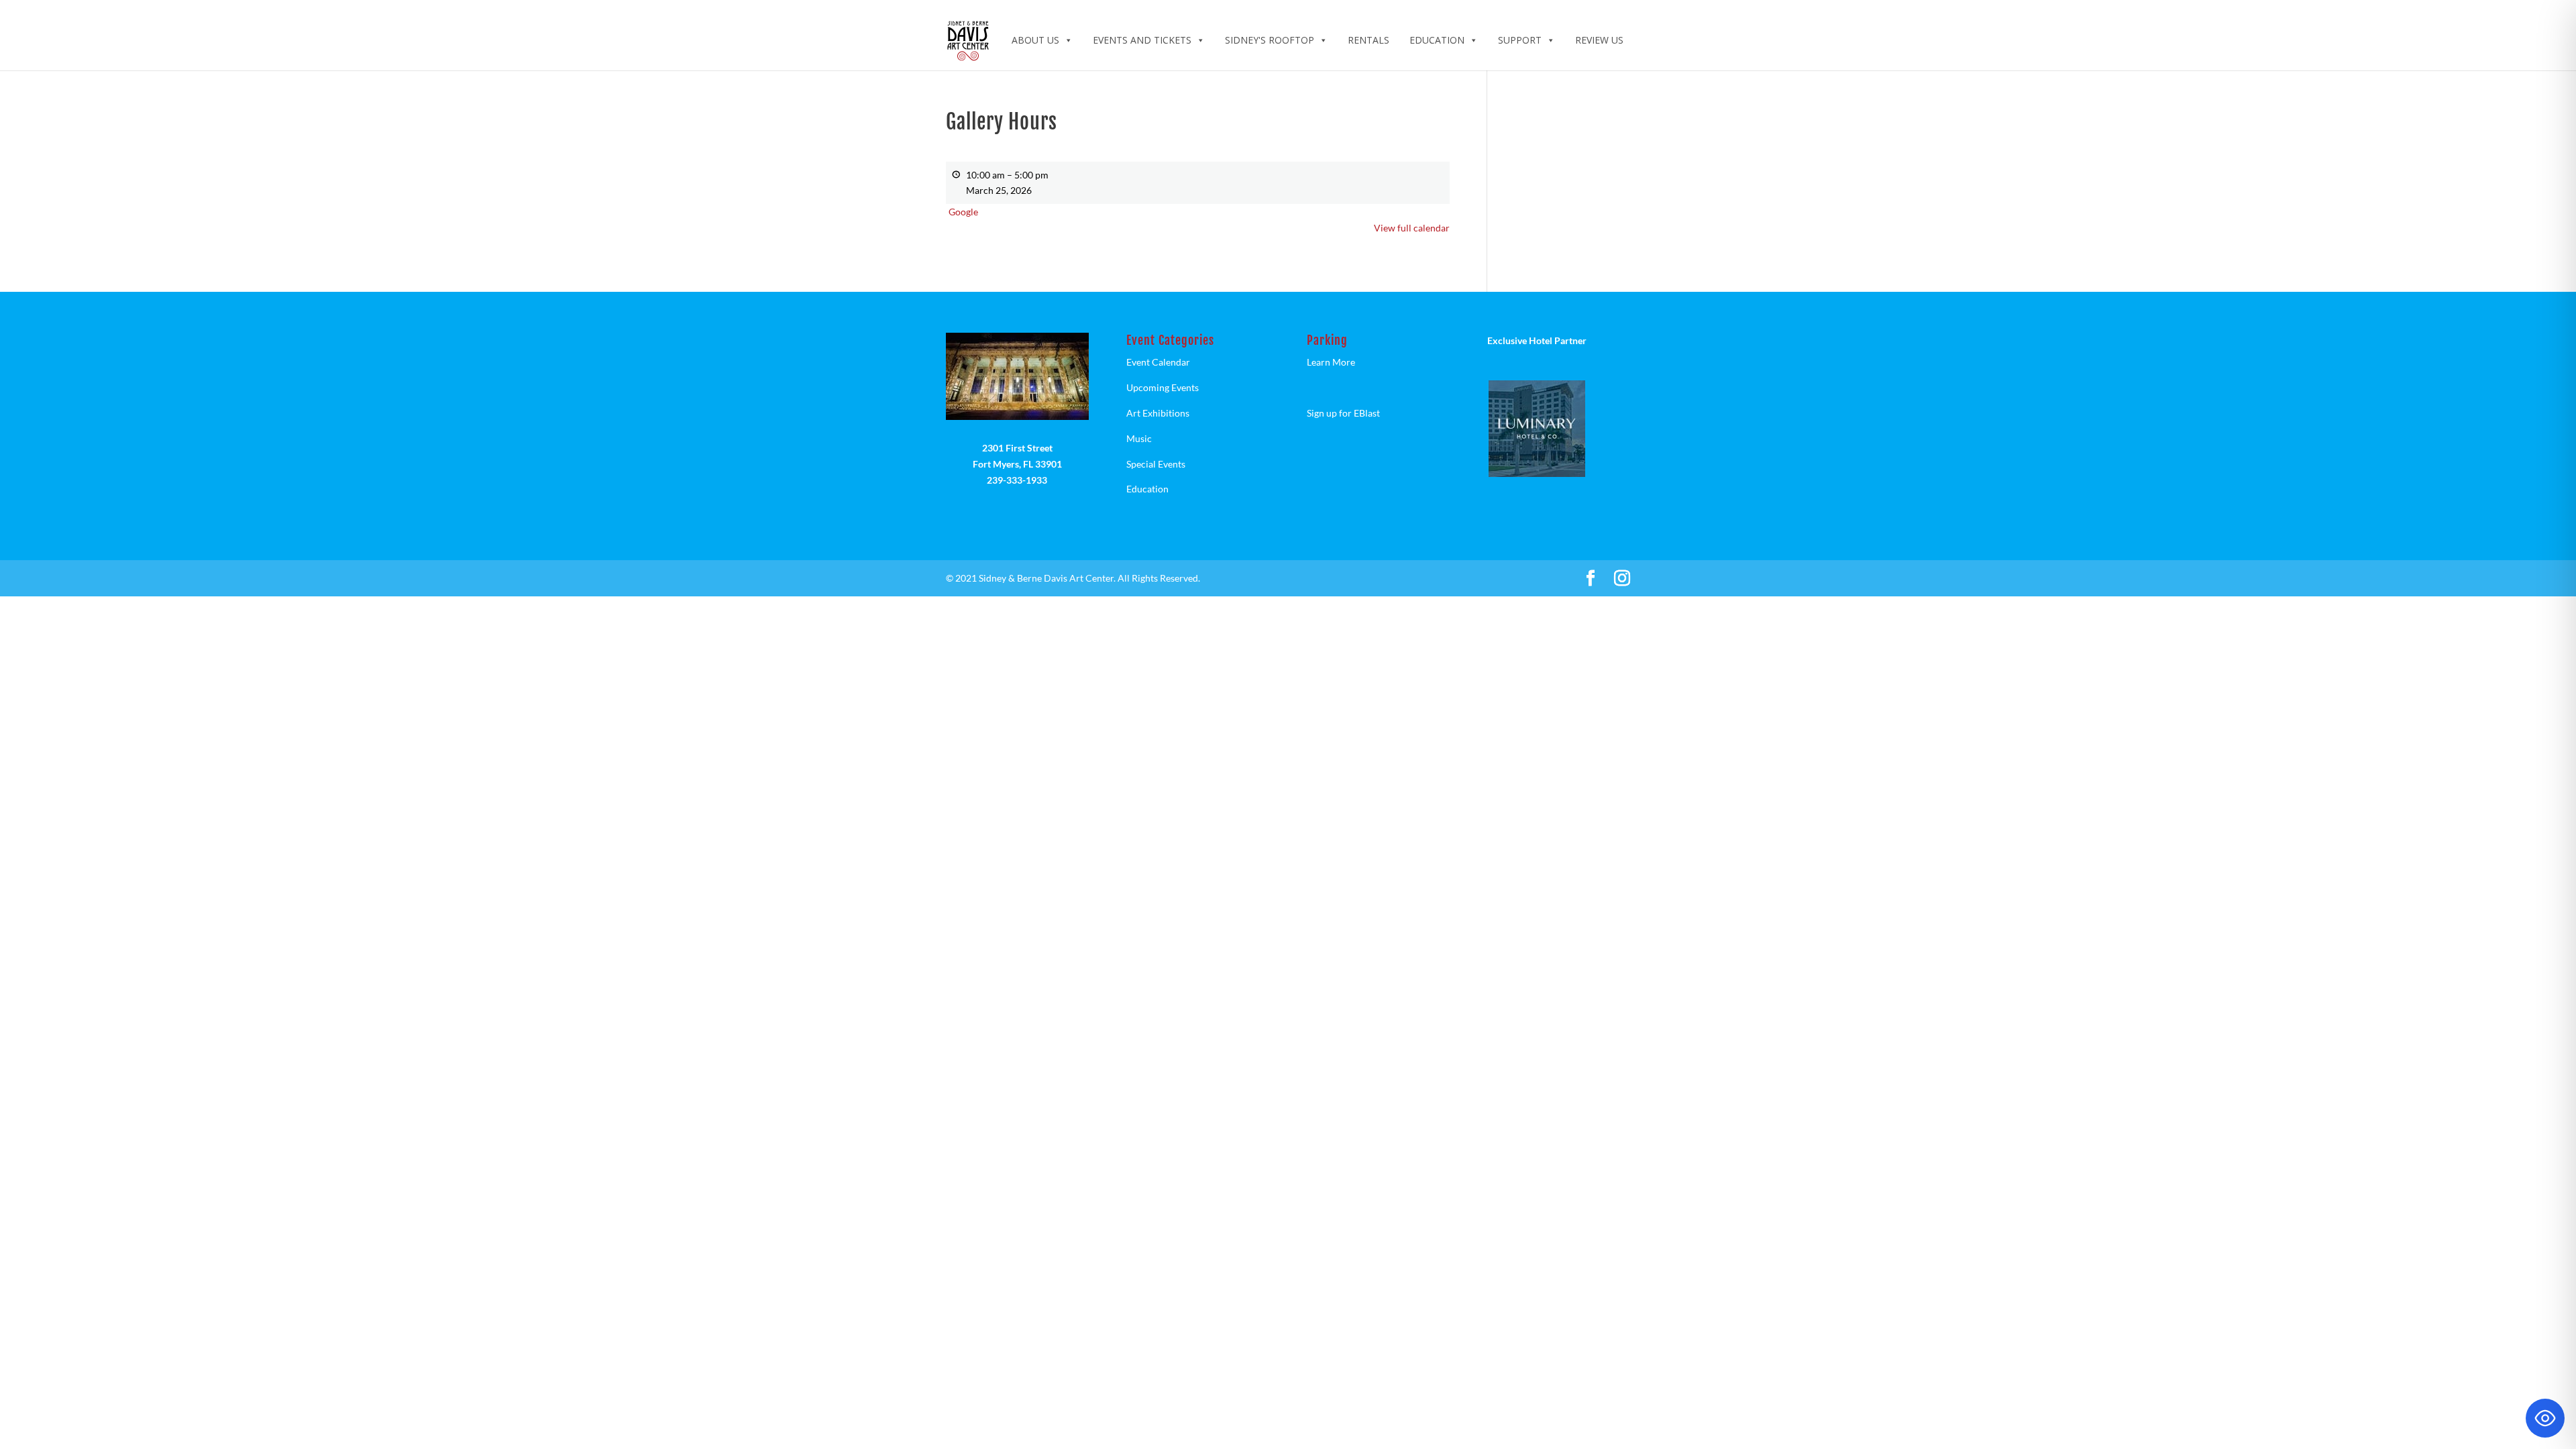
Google (963, 212)
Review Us (1599, 40)
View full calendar (1412, 228)
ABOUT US (1035, 40)
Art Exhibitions (1158, 413)
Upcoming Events (1163, 387)
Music (1139, 438)
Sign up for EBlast (1343, 413)
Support (1520, 40)
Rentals (1368, 40)
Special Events (1156, 464)
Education (1437, 40)
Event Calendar (1158, 362)
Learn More (1331, 362)
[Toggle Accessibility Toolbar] (2545, 1418)
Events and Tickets (1142, 40)
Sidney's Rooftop (1270, 40)
